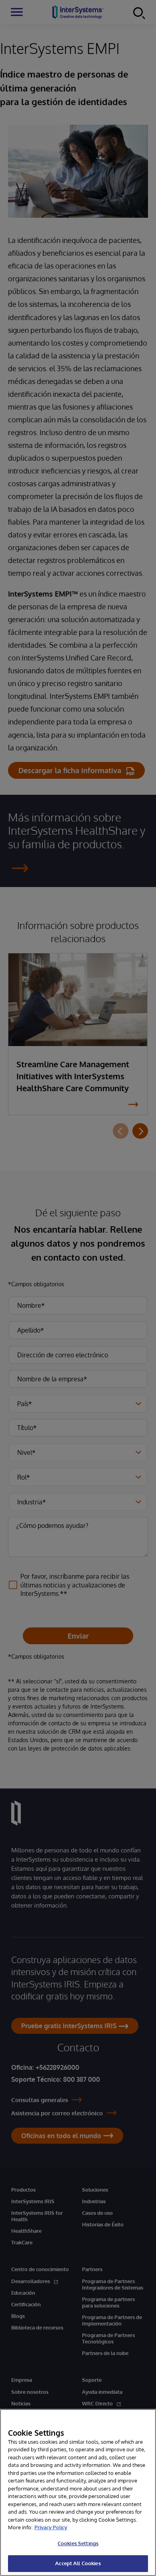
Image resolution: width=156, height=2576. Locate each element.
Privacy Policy (51, 2527)
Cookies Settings (78, 2543)
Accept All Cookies (78, 2563)
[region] (78, 2492)
